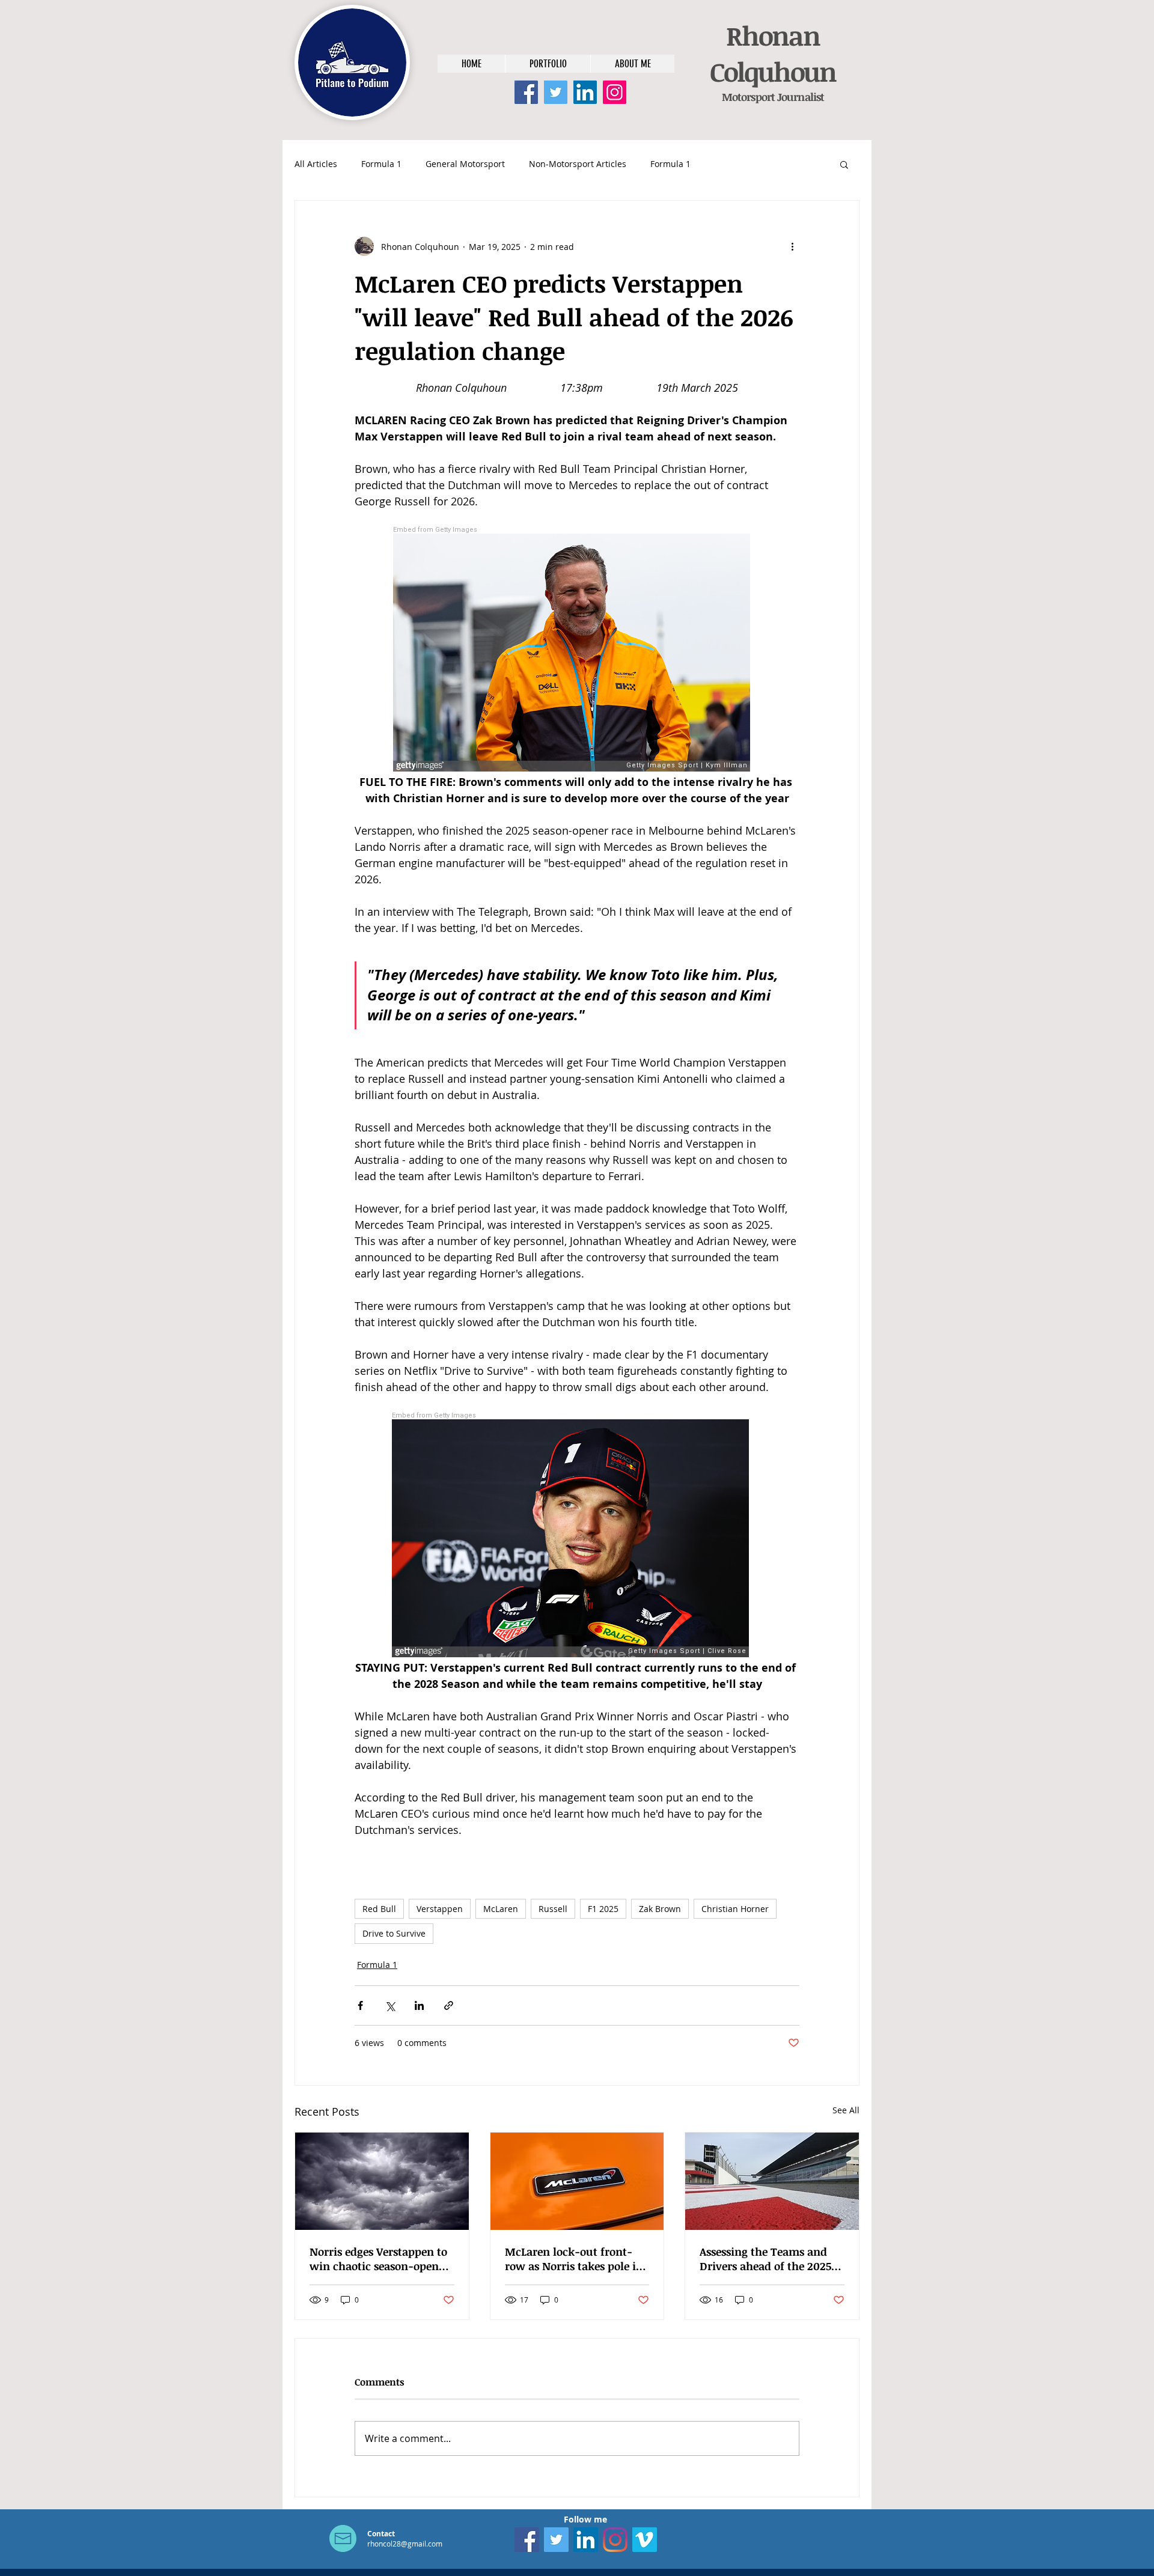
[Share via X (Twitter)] (390, 2005)
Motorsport (748, 97)
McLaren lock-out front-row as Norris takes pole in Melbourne (574, 2259)
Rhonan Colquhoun (773, 53)
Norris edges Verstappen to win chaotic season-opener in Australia (379, 2259)
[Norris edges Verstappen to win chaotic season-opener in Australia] (382, 2181)
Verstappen (440, 1909)
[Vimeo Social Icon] (645, 2540)
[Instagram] (615, 92)
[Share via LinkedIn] (419, 2005)
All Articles (316, 164)
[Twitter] (556, 92)
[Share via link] (449, 2005)
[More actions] (792, 246)
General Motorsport (465, 164)
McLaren (501, 1909)
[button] (844, 164)
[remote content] (577, 650)
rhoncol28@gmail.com (405, 2544)
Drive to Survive (394, 1933)
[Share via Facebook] (360, 2005)
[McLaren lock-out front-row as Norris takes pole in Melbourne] (577, 2181)
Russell (553, 1909)
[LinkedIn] (585, 92)
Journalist (799, 97)
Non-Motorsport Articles (578, 164)
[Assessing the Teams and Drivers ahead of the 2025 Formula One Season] (772, 2181)
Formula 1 (381, 164)
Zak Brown (660, 1909)
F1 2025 (603, 1909)
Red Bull (379, 1909)
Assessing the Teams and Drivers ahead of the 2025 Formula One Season (765, 2259)
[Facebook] (526, 92)
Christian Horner (735, 1909)
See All (846, 2110)
